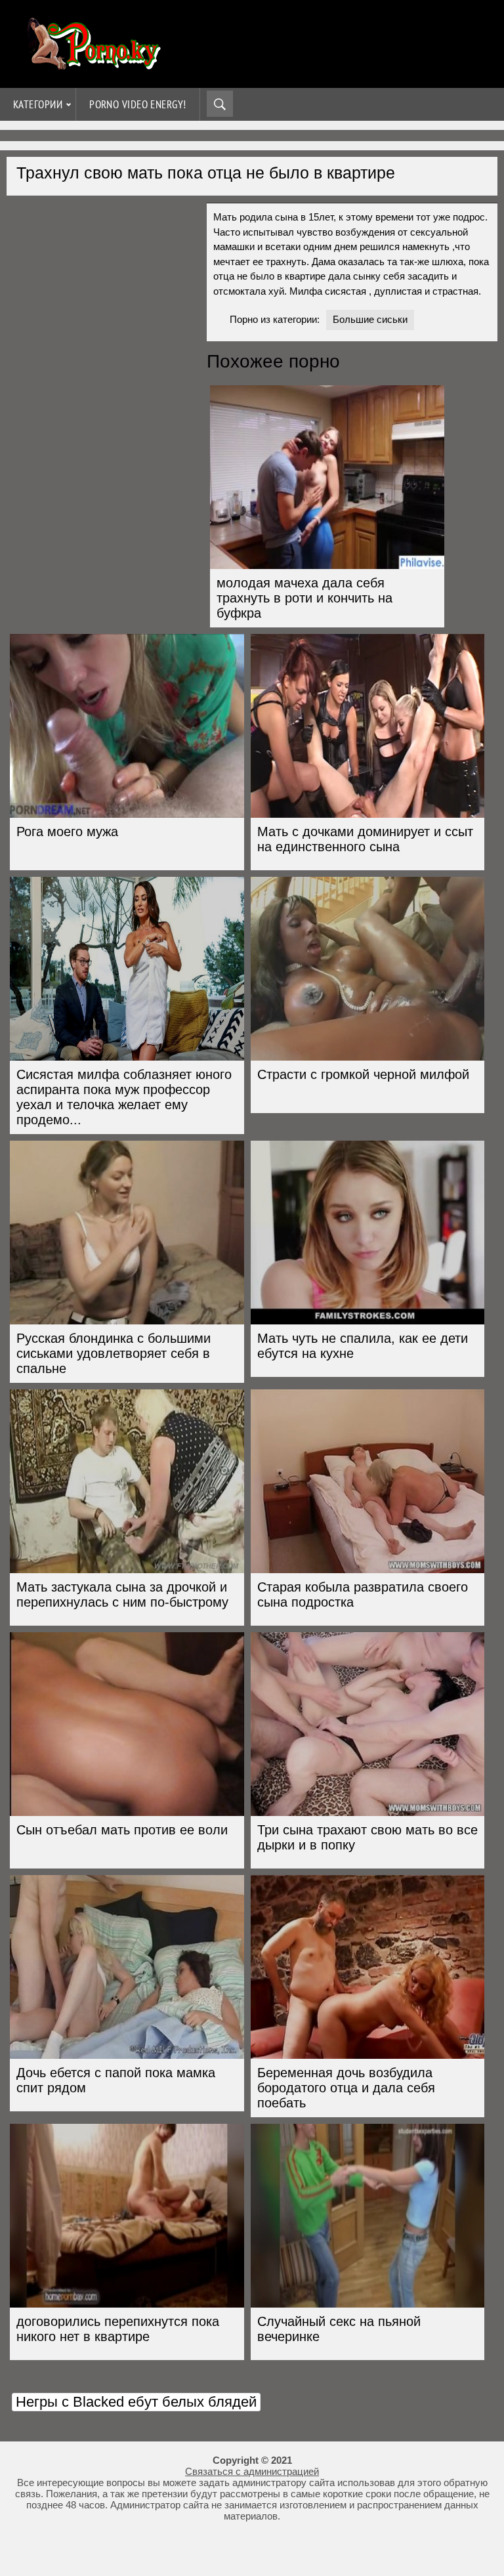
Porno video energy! (138, 104)
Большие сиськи (370, 319)
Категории (38, 104)
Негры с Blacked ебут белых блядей (136, 2402)
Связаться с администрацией (252, 2471)
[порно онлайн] (92, 64)
